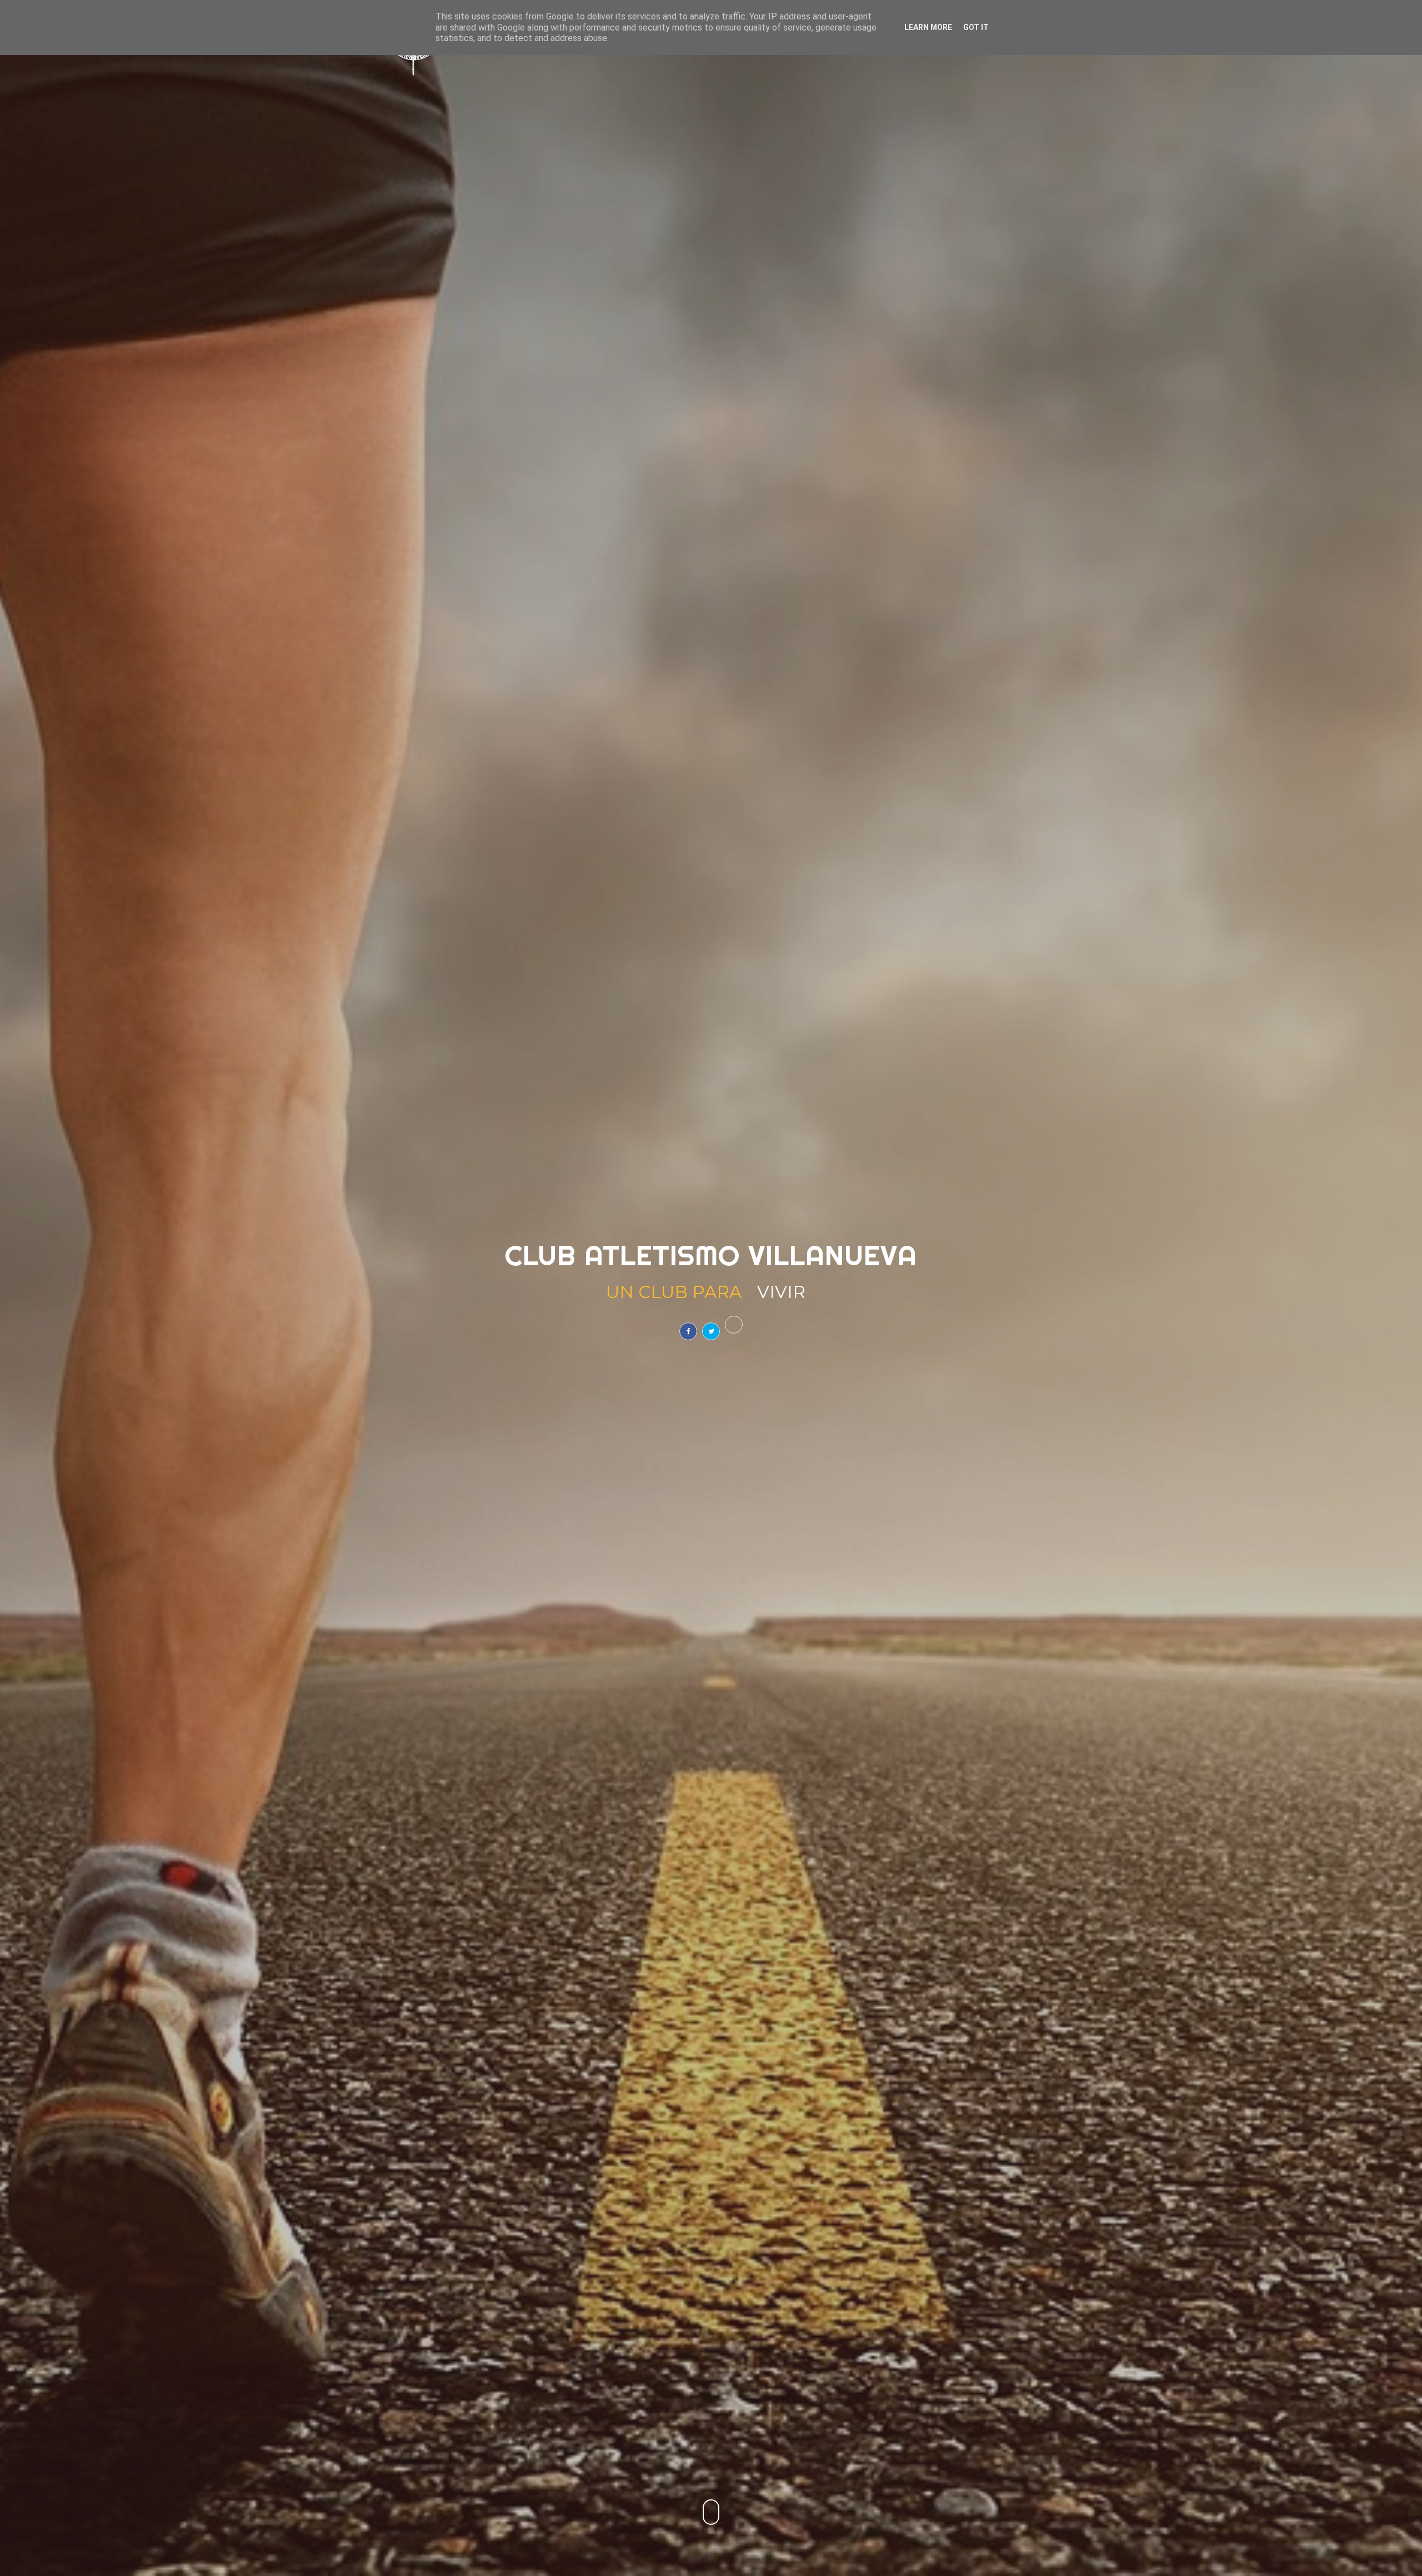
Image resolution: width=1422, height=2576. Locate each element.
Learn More (928, 27)
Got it (976, 27)
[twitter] (711, 1331)
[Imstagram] (734, 1325)
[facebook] (688, 1331)
